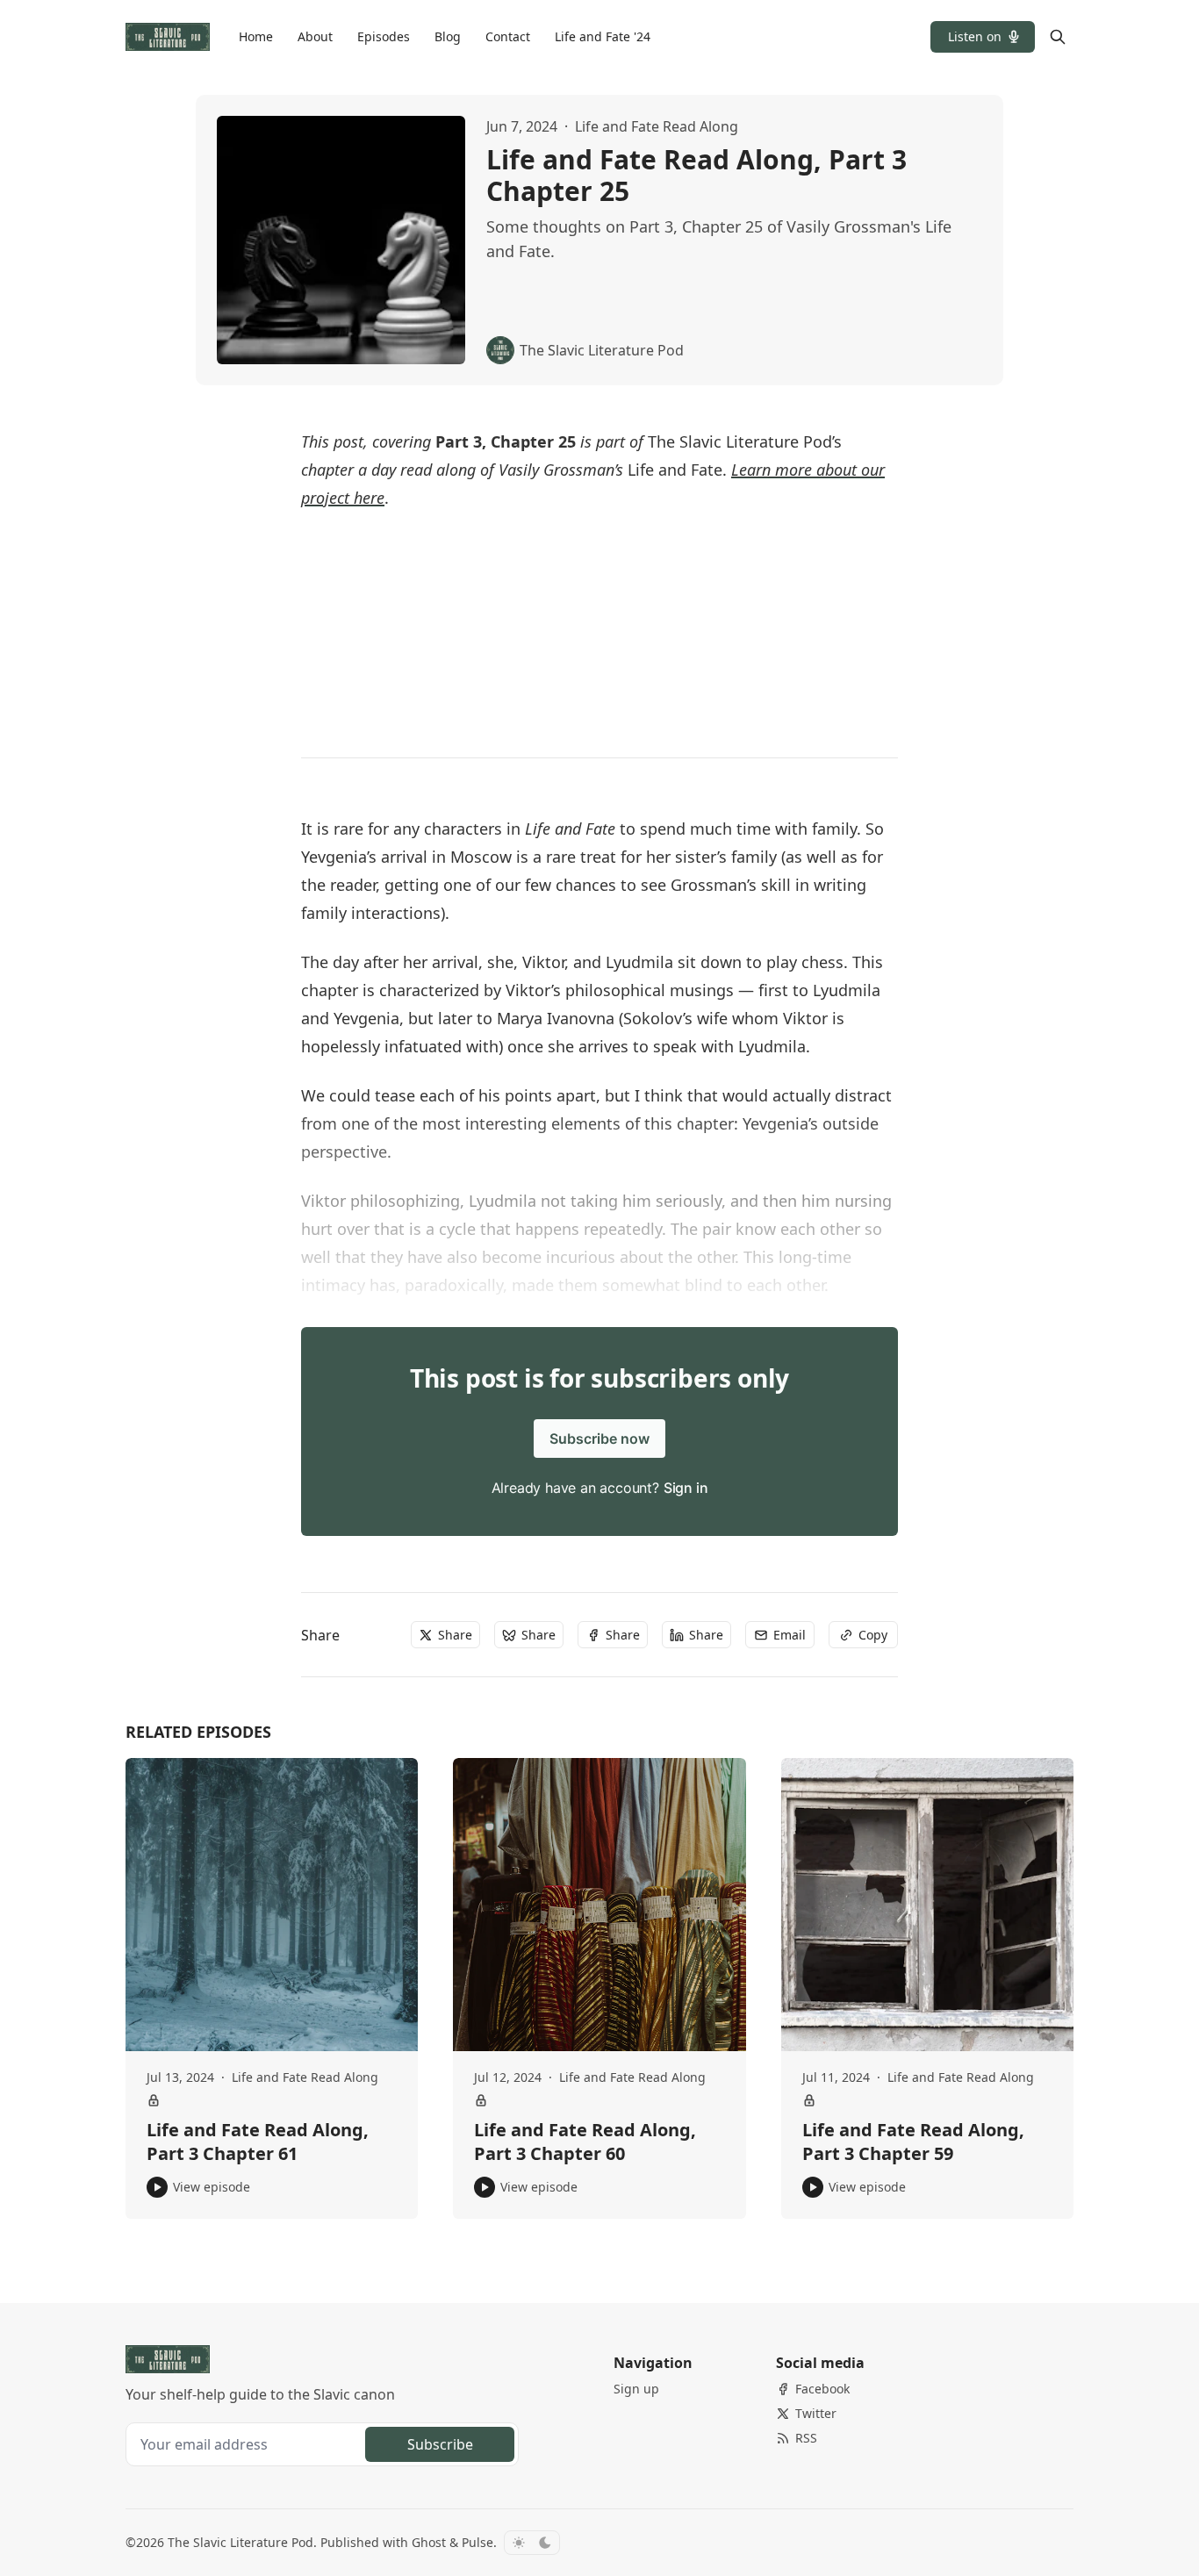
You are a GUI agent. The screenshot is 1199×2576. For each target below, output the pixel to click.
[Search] (1058, 37)
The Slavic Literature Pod (241, 2542)
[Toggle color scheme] (532, 2543)
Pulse (477, 2542)
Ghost (429, 2542)
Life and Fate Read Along (657, 126)
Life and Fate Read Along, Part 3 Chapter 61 (258, 2142)
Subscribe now (599, 1439)
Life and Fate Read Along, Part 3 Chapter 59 (913, 2142)
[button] (983, 37)
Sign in (686, 1488)
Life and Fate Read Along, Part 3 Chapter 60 (585, 2142)
